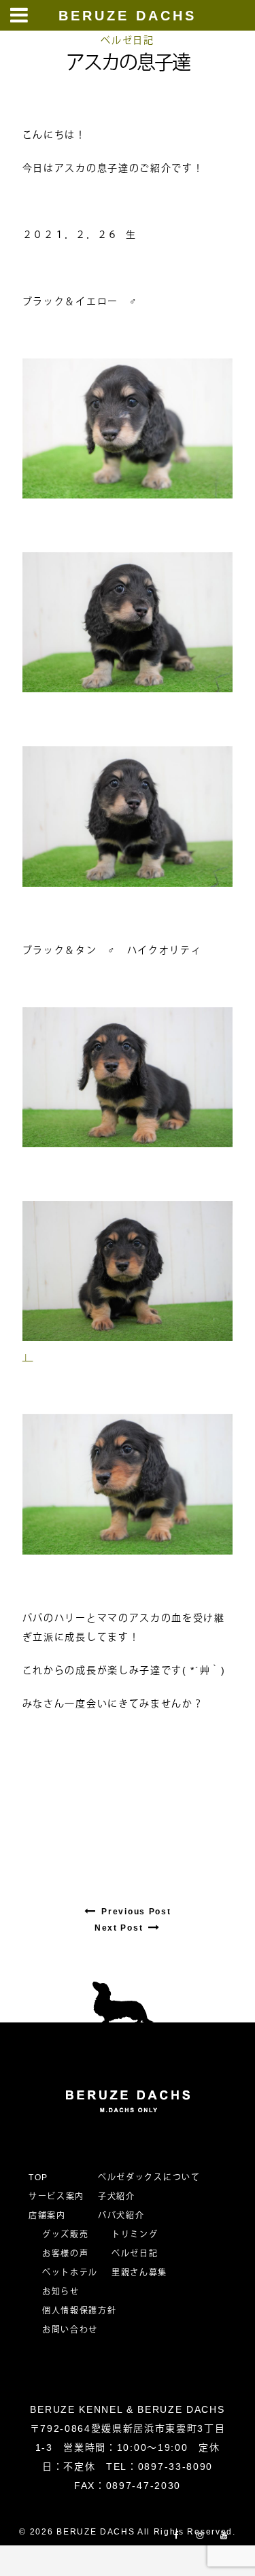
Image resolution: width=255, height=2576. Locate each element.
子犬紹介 (117, 2197)
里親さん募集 (139, 2273)
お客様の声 (65, 2254)
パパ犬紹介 (121, 2216)
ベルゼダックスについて (149, 2177)
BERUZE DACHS (128, 16)
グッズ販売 (65, 2235)
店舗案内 (47, 2216)
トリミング (135, 2235)
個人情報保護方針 (79, 2311)
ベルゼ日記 (127, 40)
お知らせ (61, 2292)
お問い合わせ (75, 2330)
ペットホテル (70, 2273)
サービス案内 (56, 2197)
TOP (38, 2177)
